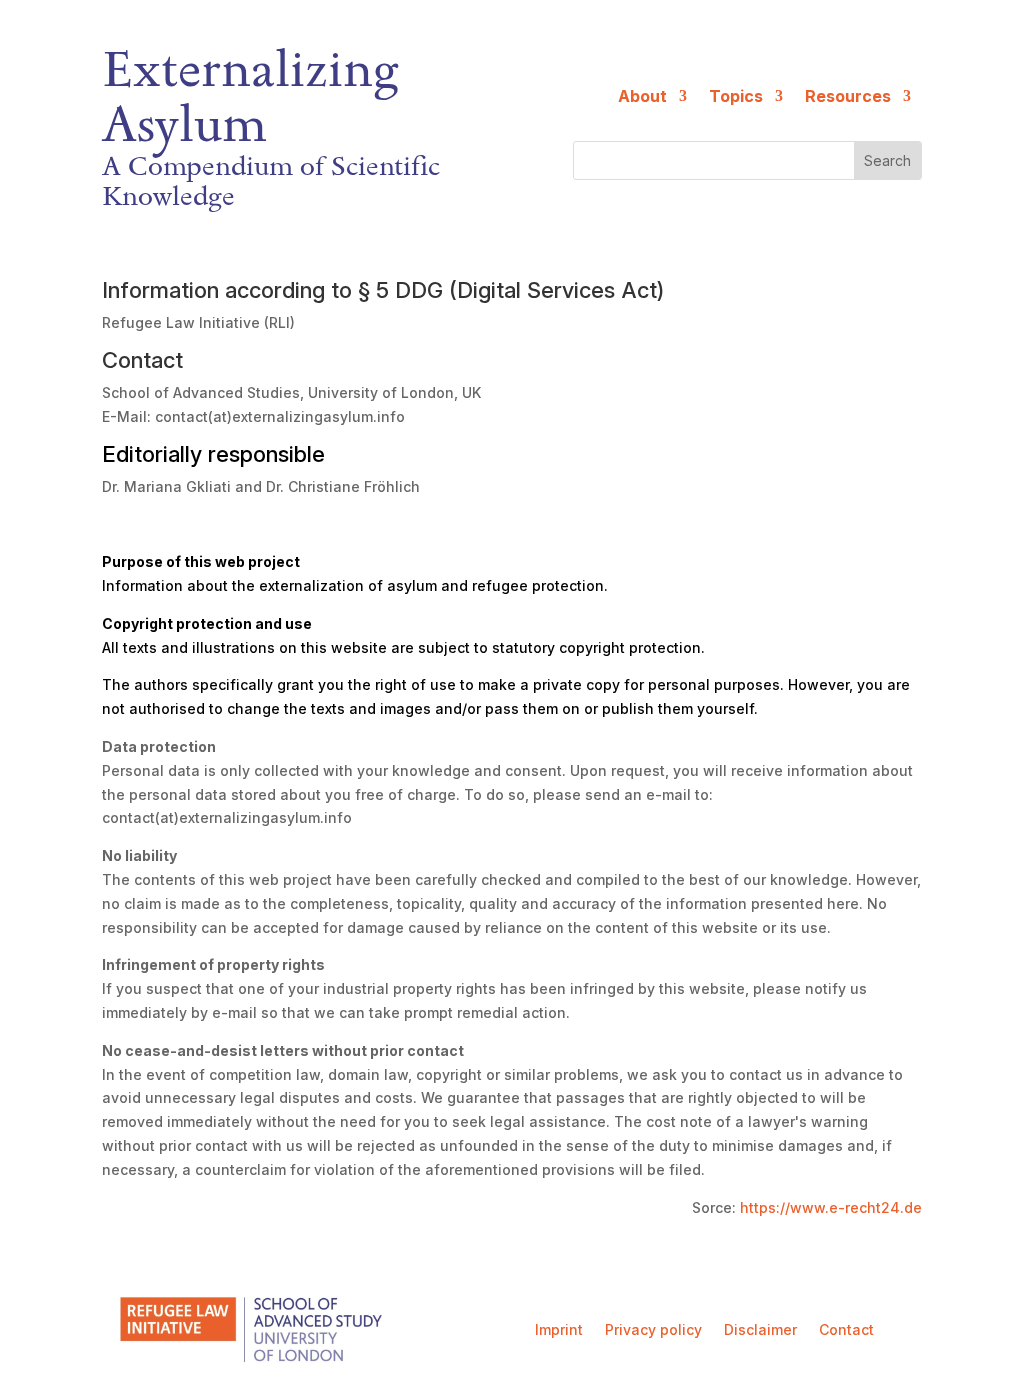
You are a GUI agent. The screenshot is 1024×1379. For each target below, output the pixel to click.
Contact (846, 1330)
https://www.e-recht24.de (831, 1207)
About (642, 97)
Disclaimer (760, 1330)
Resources (848, 97)
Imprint (559, 1330)
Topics (736, 97)
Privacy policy (653, 1330)
